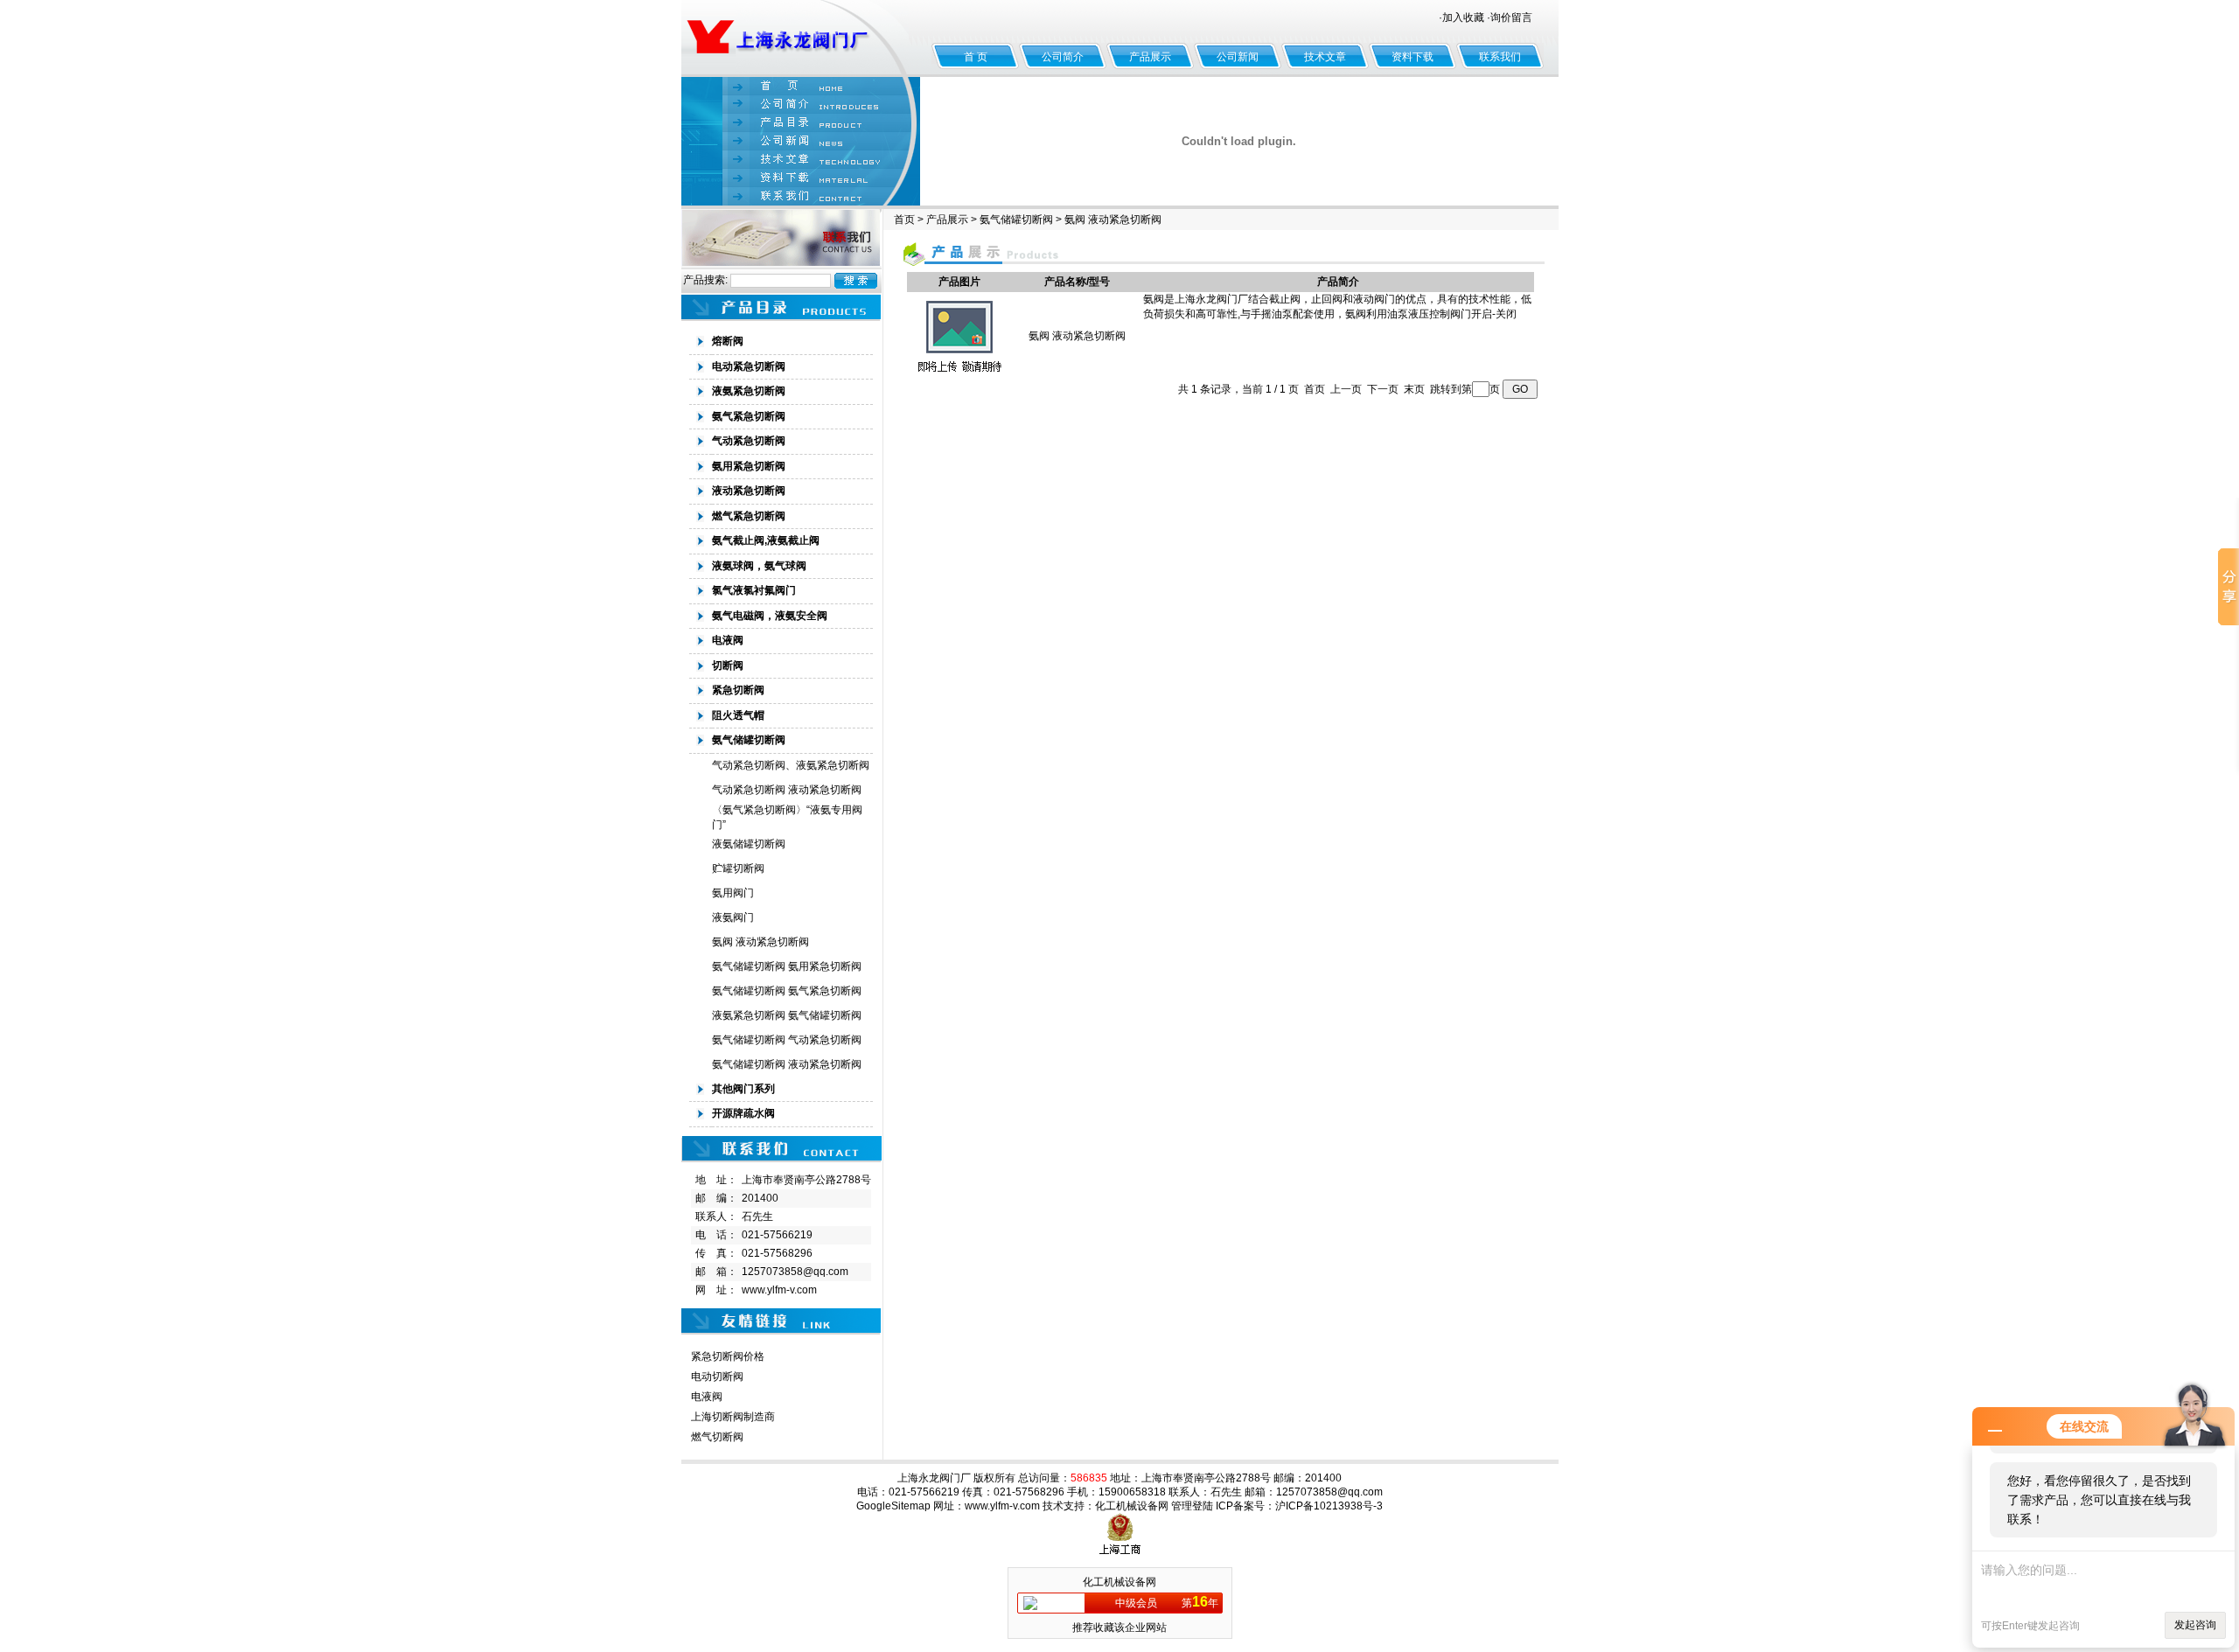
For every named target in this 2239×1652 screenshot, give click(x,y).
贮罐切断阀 (738, 868)
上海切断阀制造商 (733, 1417)
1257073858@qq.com (795, 1272)
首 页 (976, 57)
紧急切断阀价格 (728, 1356)
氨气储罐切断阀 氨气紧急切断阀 (787, 991)
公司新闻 (1238, 57)
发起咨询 (2195, 1625)
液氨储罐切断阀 (749, 844)
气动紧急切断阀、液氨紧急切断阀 (791, 765)
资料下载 (1412, 57)
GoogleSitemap (893, 1506)
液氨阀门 (733, 917)
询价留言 (1511, 17)
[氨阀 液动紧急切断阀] (959, 376)
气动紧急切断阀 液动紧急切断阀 (787, 790)
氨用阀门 (733, 893)
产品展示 (1150, 57)
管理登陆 (1192, 1506)
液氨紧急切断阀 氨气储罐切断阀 (787, 1015)
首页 (904, 220)
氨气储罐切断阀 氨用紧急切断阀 (787, 966)
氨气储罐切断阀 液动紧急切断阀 (787, 1064)
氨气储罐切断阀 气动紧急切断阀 (787, 1040)
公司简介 (1063, 57)
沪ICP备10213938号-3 (1329, 1506)
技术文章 (1325, 57)
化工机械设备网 (1132, 1506)
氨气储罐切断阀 (1016, 220)
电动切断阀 (717, 1377)
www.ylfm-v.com (779, 1290)
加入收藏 (1463, 17)
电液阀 (707, 1397)
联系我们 (1500, 57)
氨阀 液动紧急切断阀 (760, 942)
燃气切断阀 (717, 1437)
